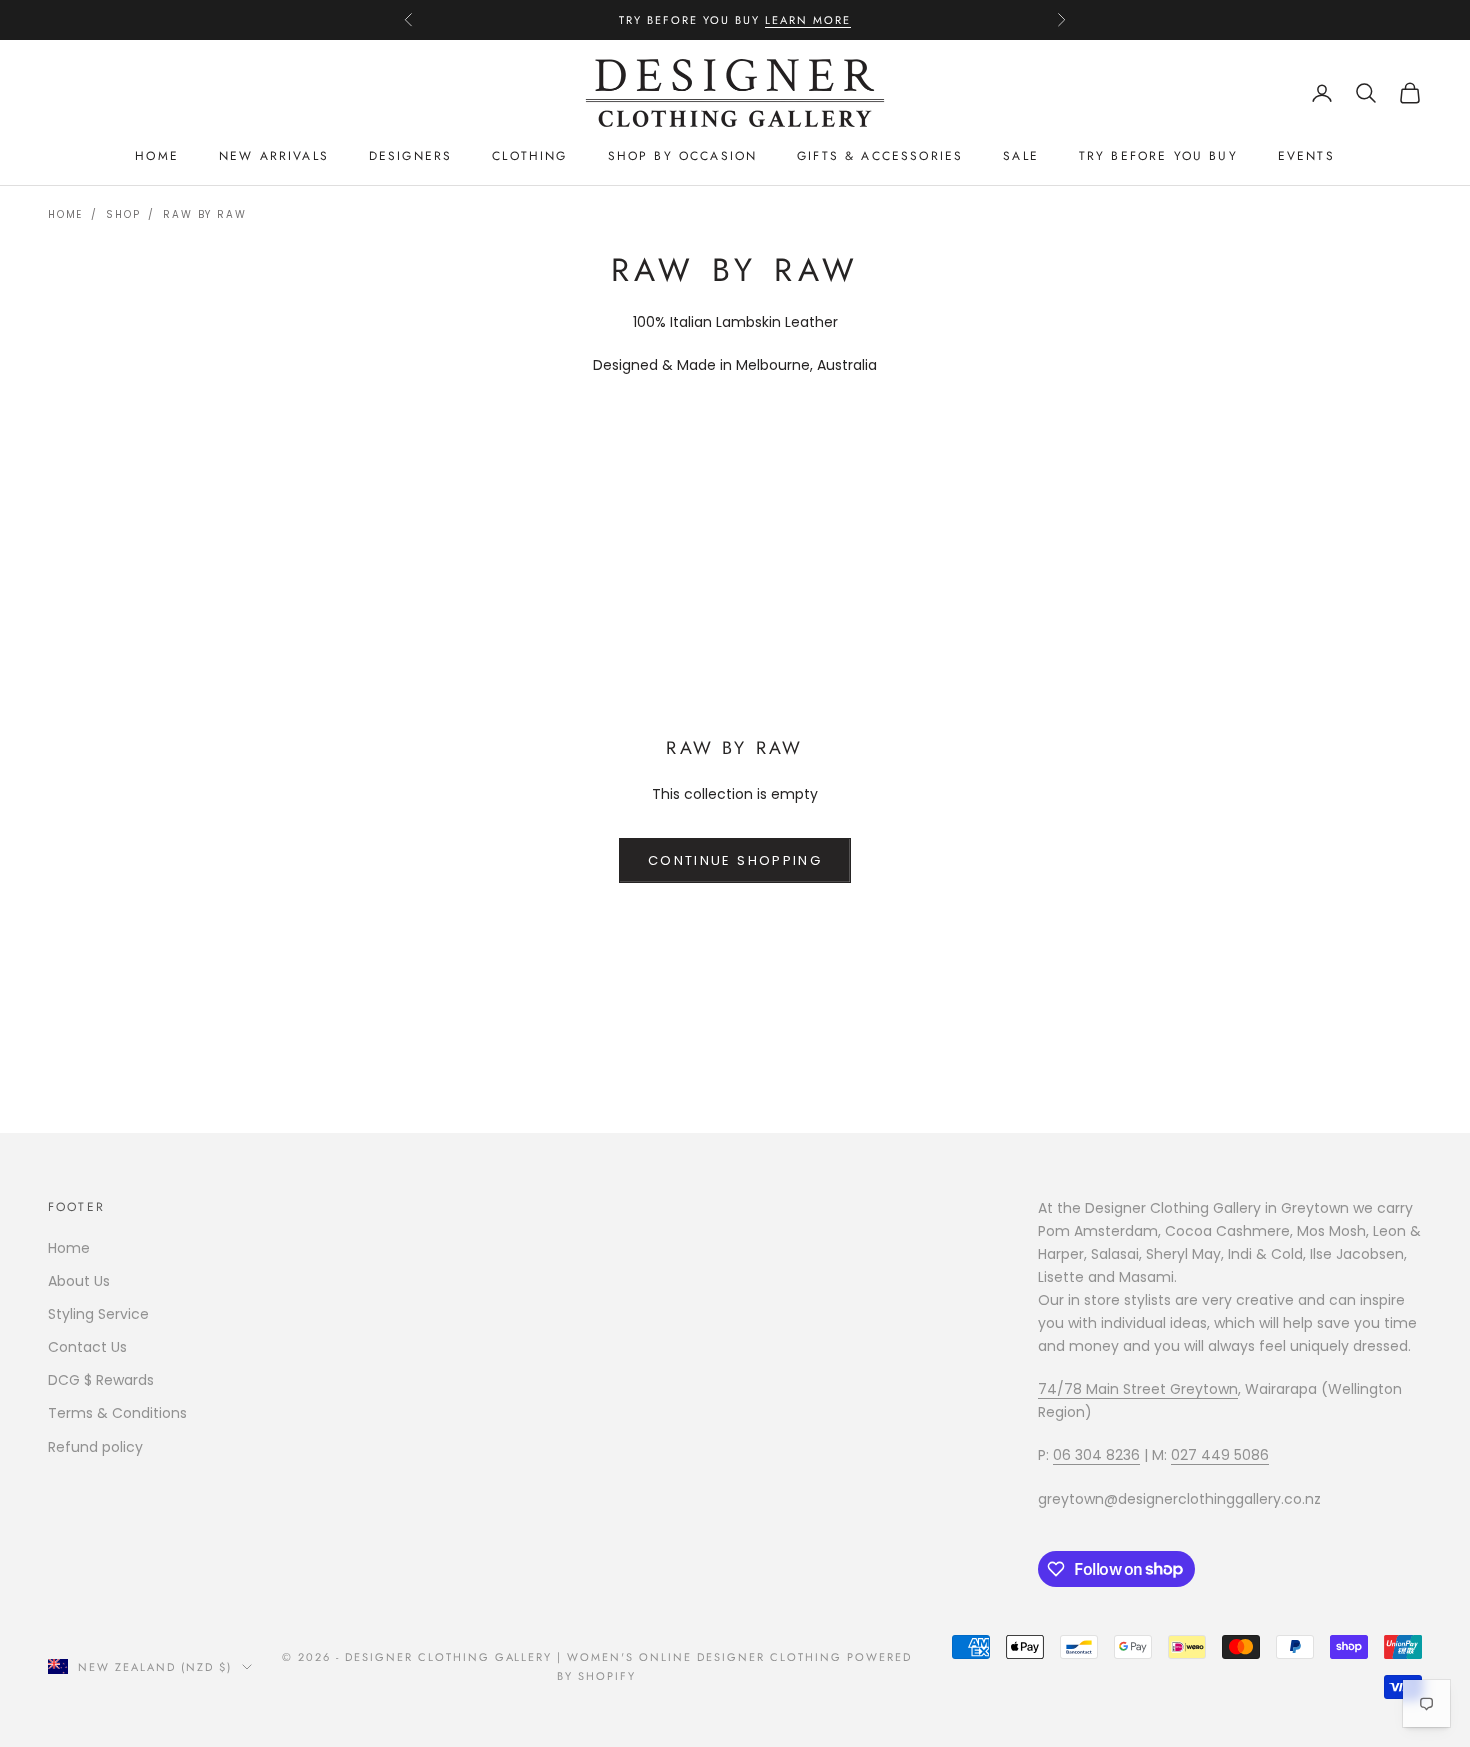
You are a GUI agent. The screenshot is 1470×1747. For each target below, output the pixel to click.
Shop (123, 214)
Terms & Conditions (117, 1413)
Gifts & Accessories (880, 156)
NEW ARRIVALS (274, 156)
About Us (79, 1281)
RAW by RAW (204, 214)
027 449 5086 (1220, 1455)
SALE (1021, 156)
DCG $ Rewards (101, 1380)
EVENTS (1306, 156)
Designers (410, 156)
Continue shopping (735, 860)
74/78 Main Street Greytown (1138, 1389)
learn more (808, 20)
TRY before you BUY (1158, 156)
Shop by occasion (683, 156)
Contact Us (87, 1347)
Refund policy (95, 1447)
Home (157, 156)
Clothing (529, 156)
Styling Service (98, 1314)
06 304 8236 (1096, 1455)
